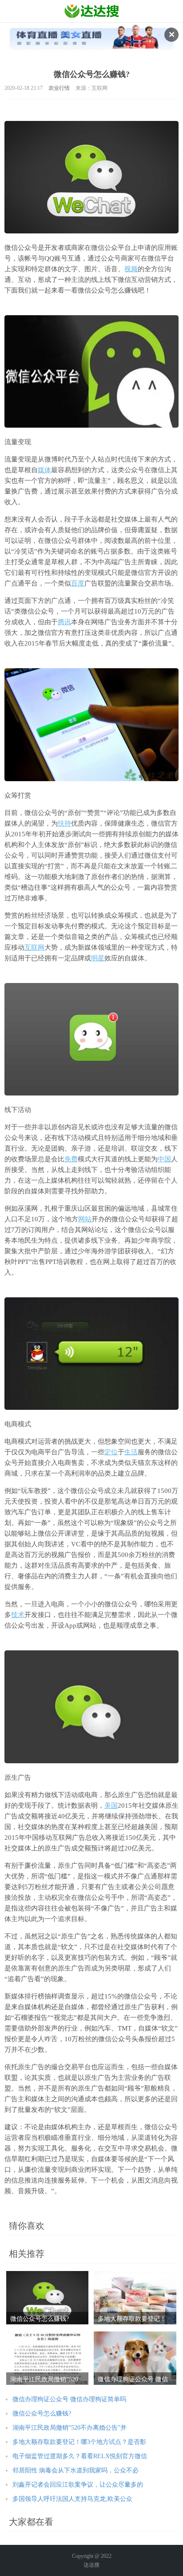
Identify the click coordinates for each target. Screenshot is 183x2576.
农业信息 (92, 11)
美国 (111, 1806)
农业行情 (59, 88)
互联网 (34, 947)
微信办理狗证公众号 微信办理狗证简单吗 (69, 2399)
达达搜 (91, 2565)
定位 (111, 1452)
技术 (18, 1615)
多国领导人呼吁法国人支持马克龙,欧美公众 (72, 2499)
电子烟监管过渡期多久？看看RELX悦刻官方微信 (80, 2456)
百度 (78, 583)
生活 (131, 1452)
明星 (98, 958)
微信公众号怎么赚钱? (42, 2413)
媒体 (44, 470)
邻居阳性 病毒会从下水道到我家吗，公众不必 (76, 2470)
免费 (71, 1159)
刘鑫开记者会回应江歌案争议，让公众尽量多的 (78, 2485)
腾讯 (64, 622)
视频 (131, 269)
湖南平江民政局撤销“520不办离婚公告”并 (70, 2428)
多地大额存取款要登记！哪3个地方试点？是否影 (79, 2442)
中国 (164, 1159)
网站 (85, 1219)
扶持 (64, 823)
